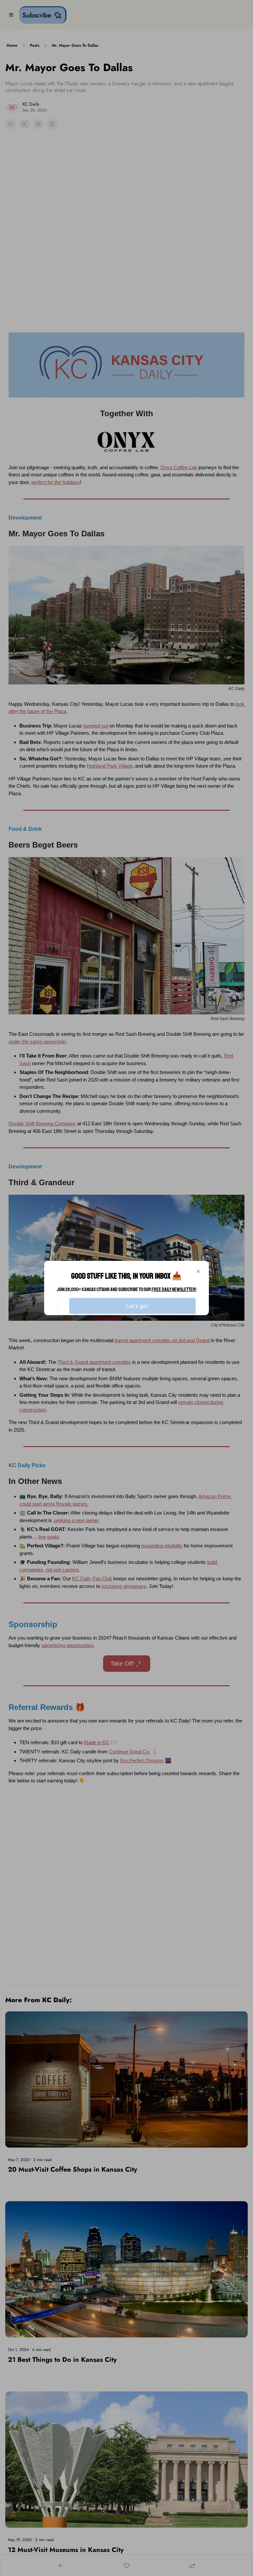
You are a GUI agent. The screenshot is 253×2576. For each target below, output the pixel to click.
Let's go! (137, 1306)
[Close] (198, 1271)
